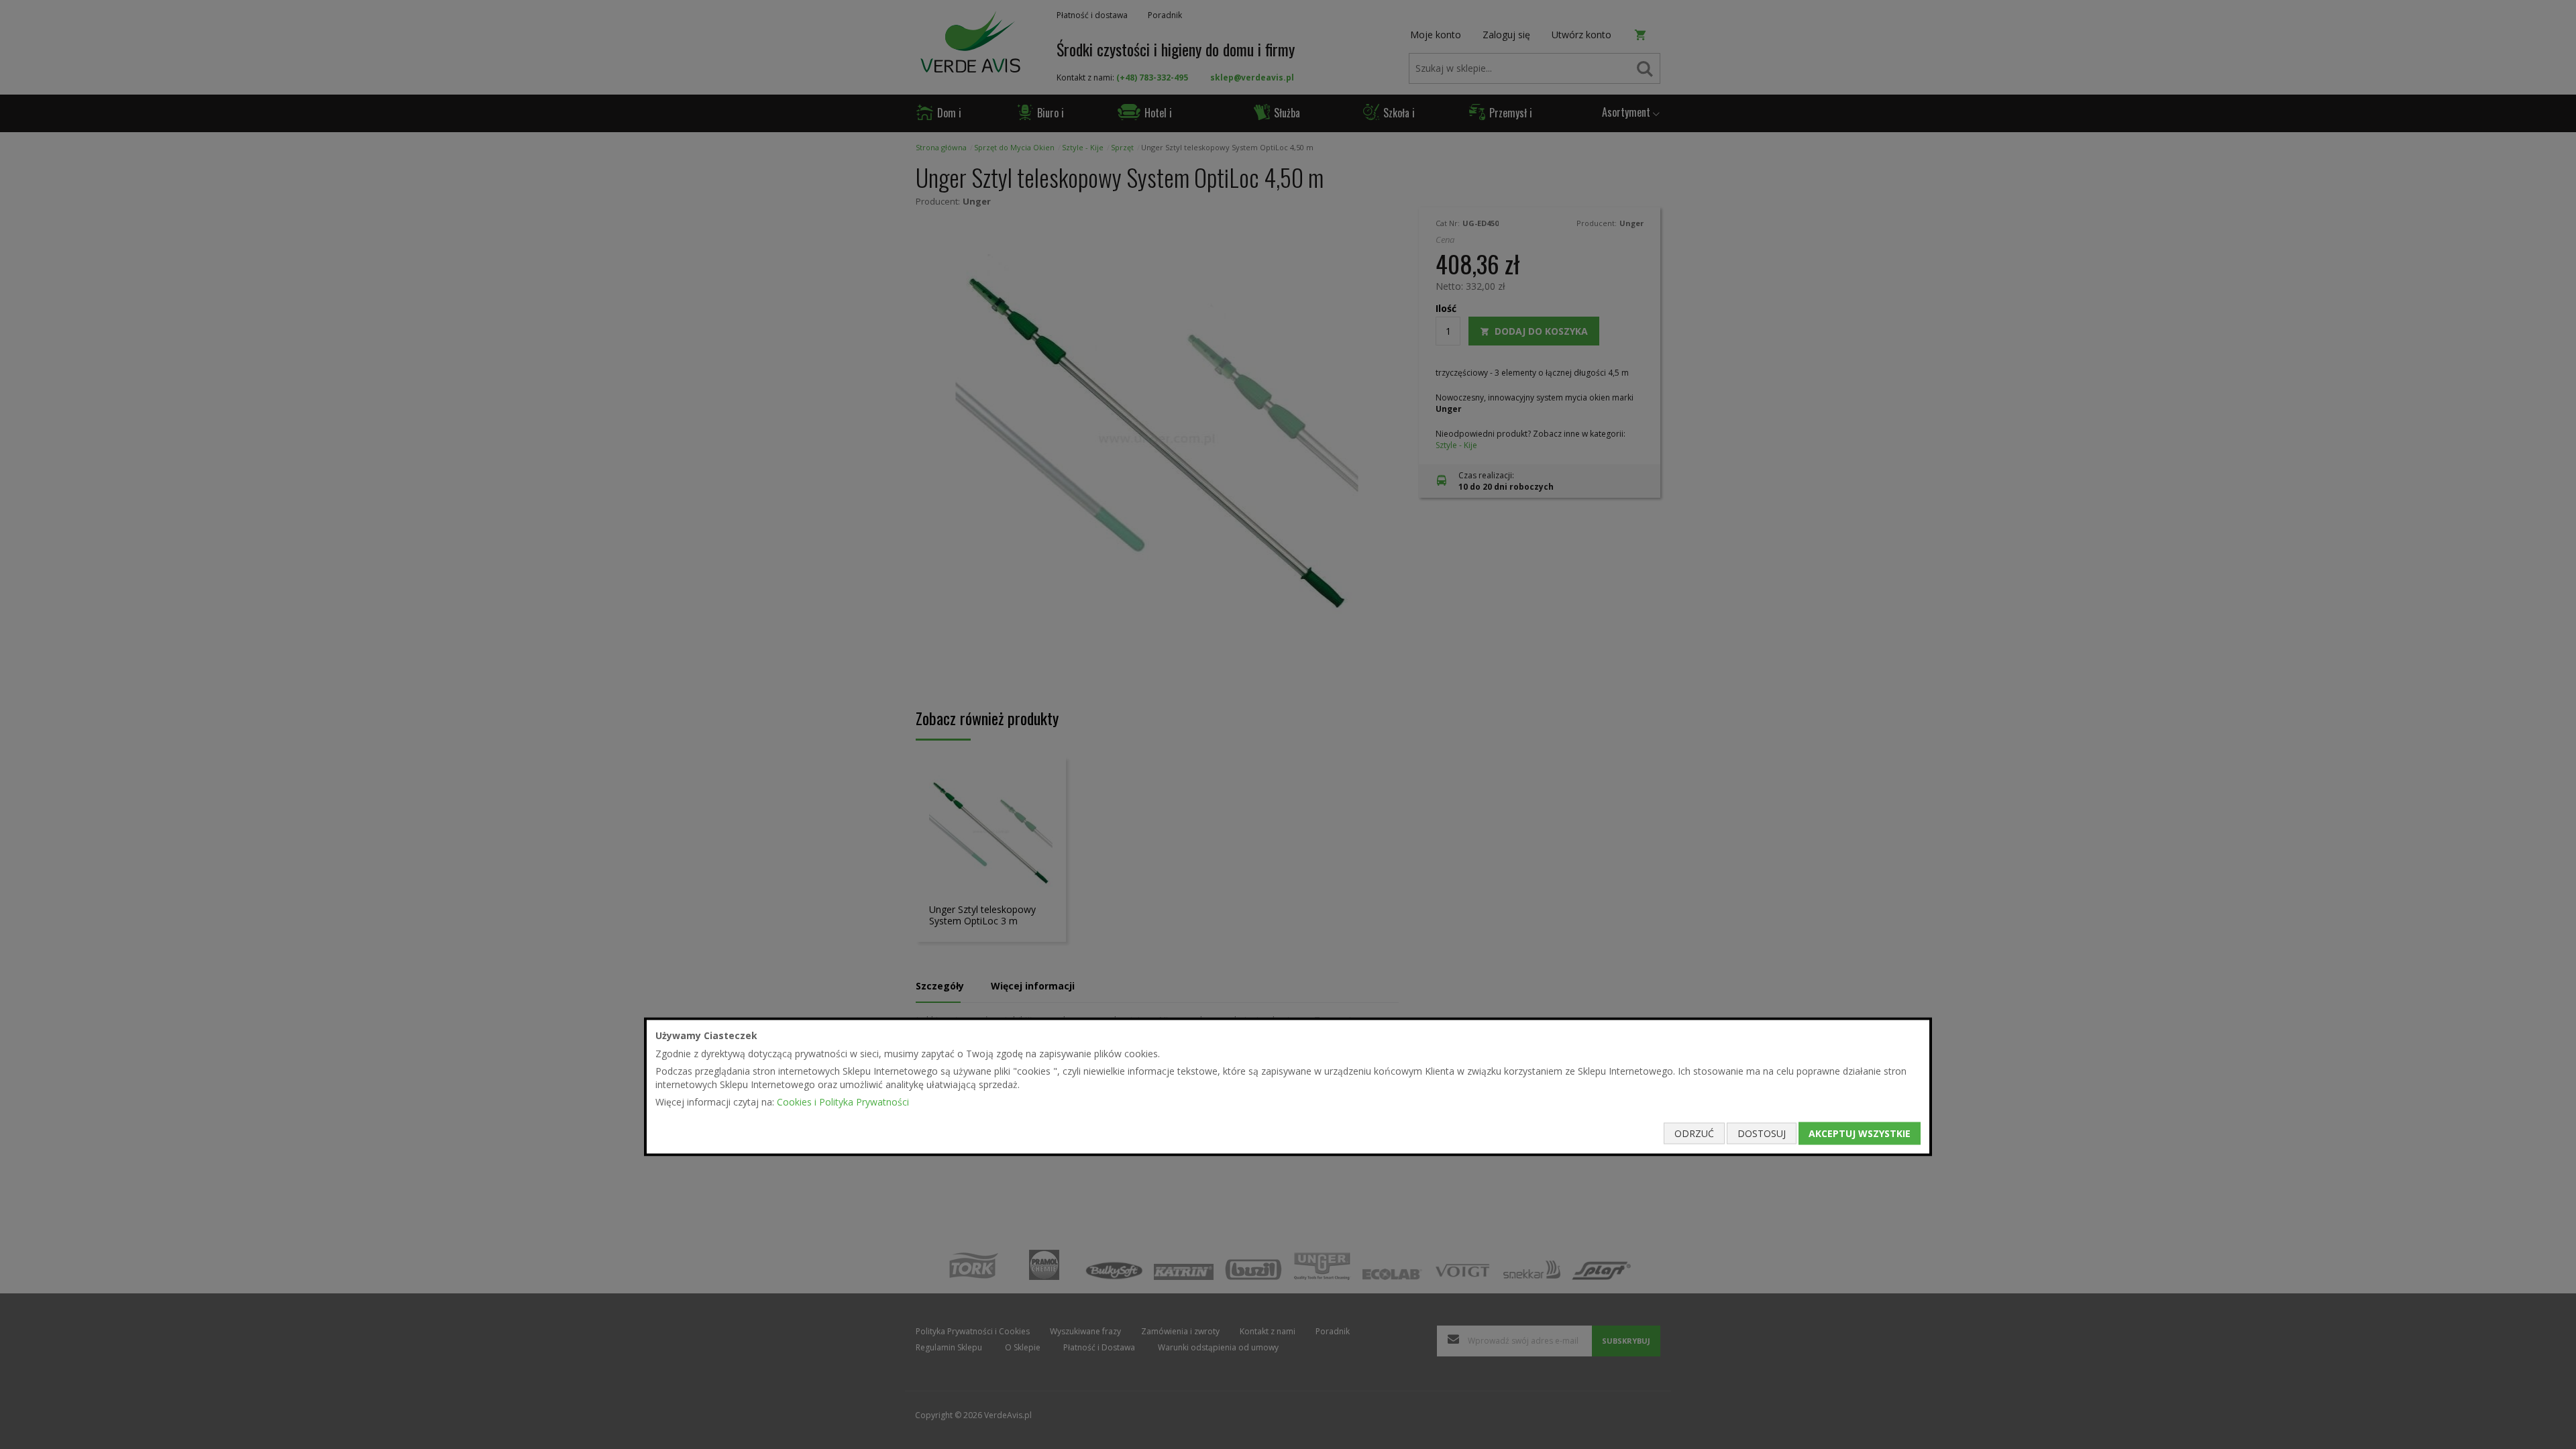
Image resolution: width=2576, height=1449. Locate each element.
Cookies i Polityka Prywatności (843, 1102)
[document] (1288, 1087)
